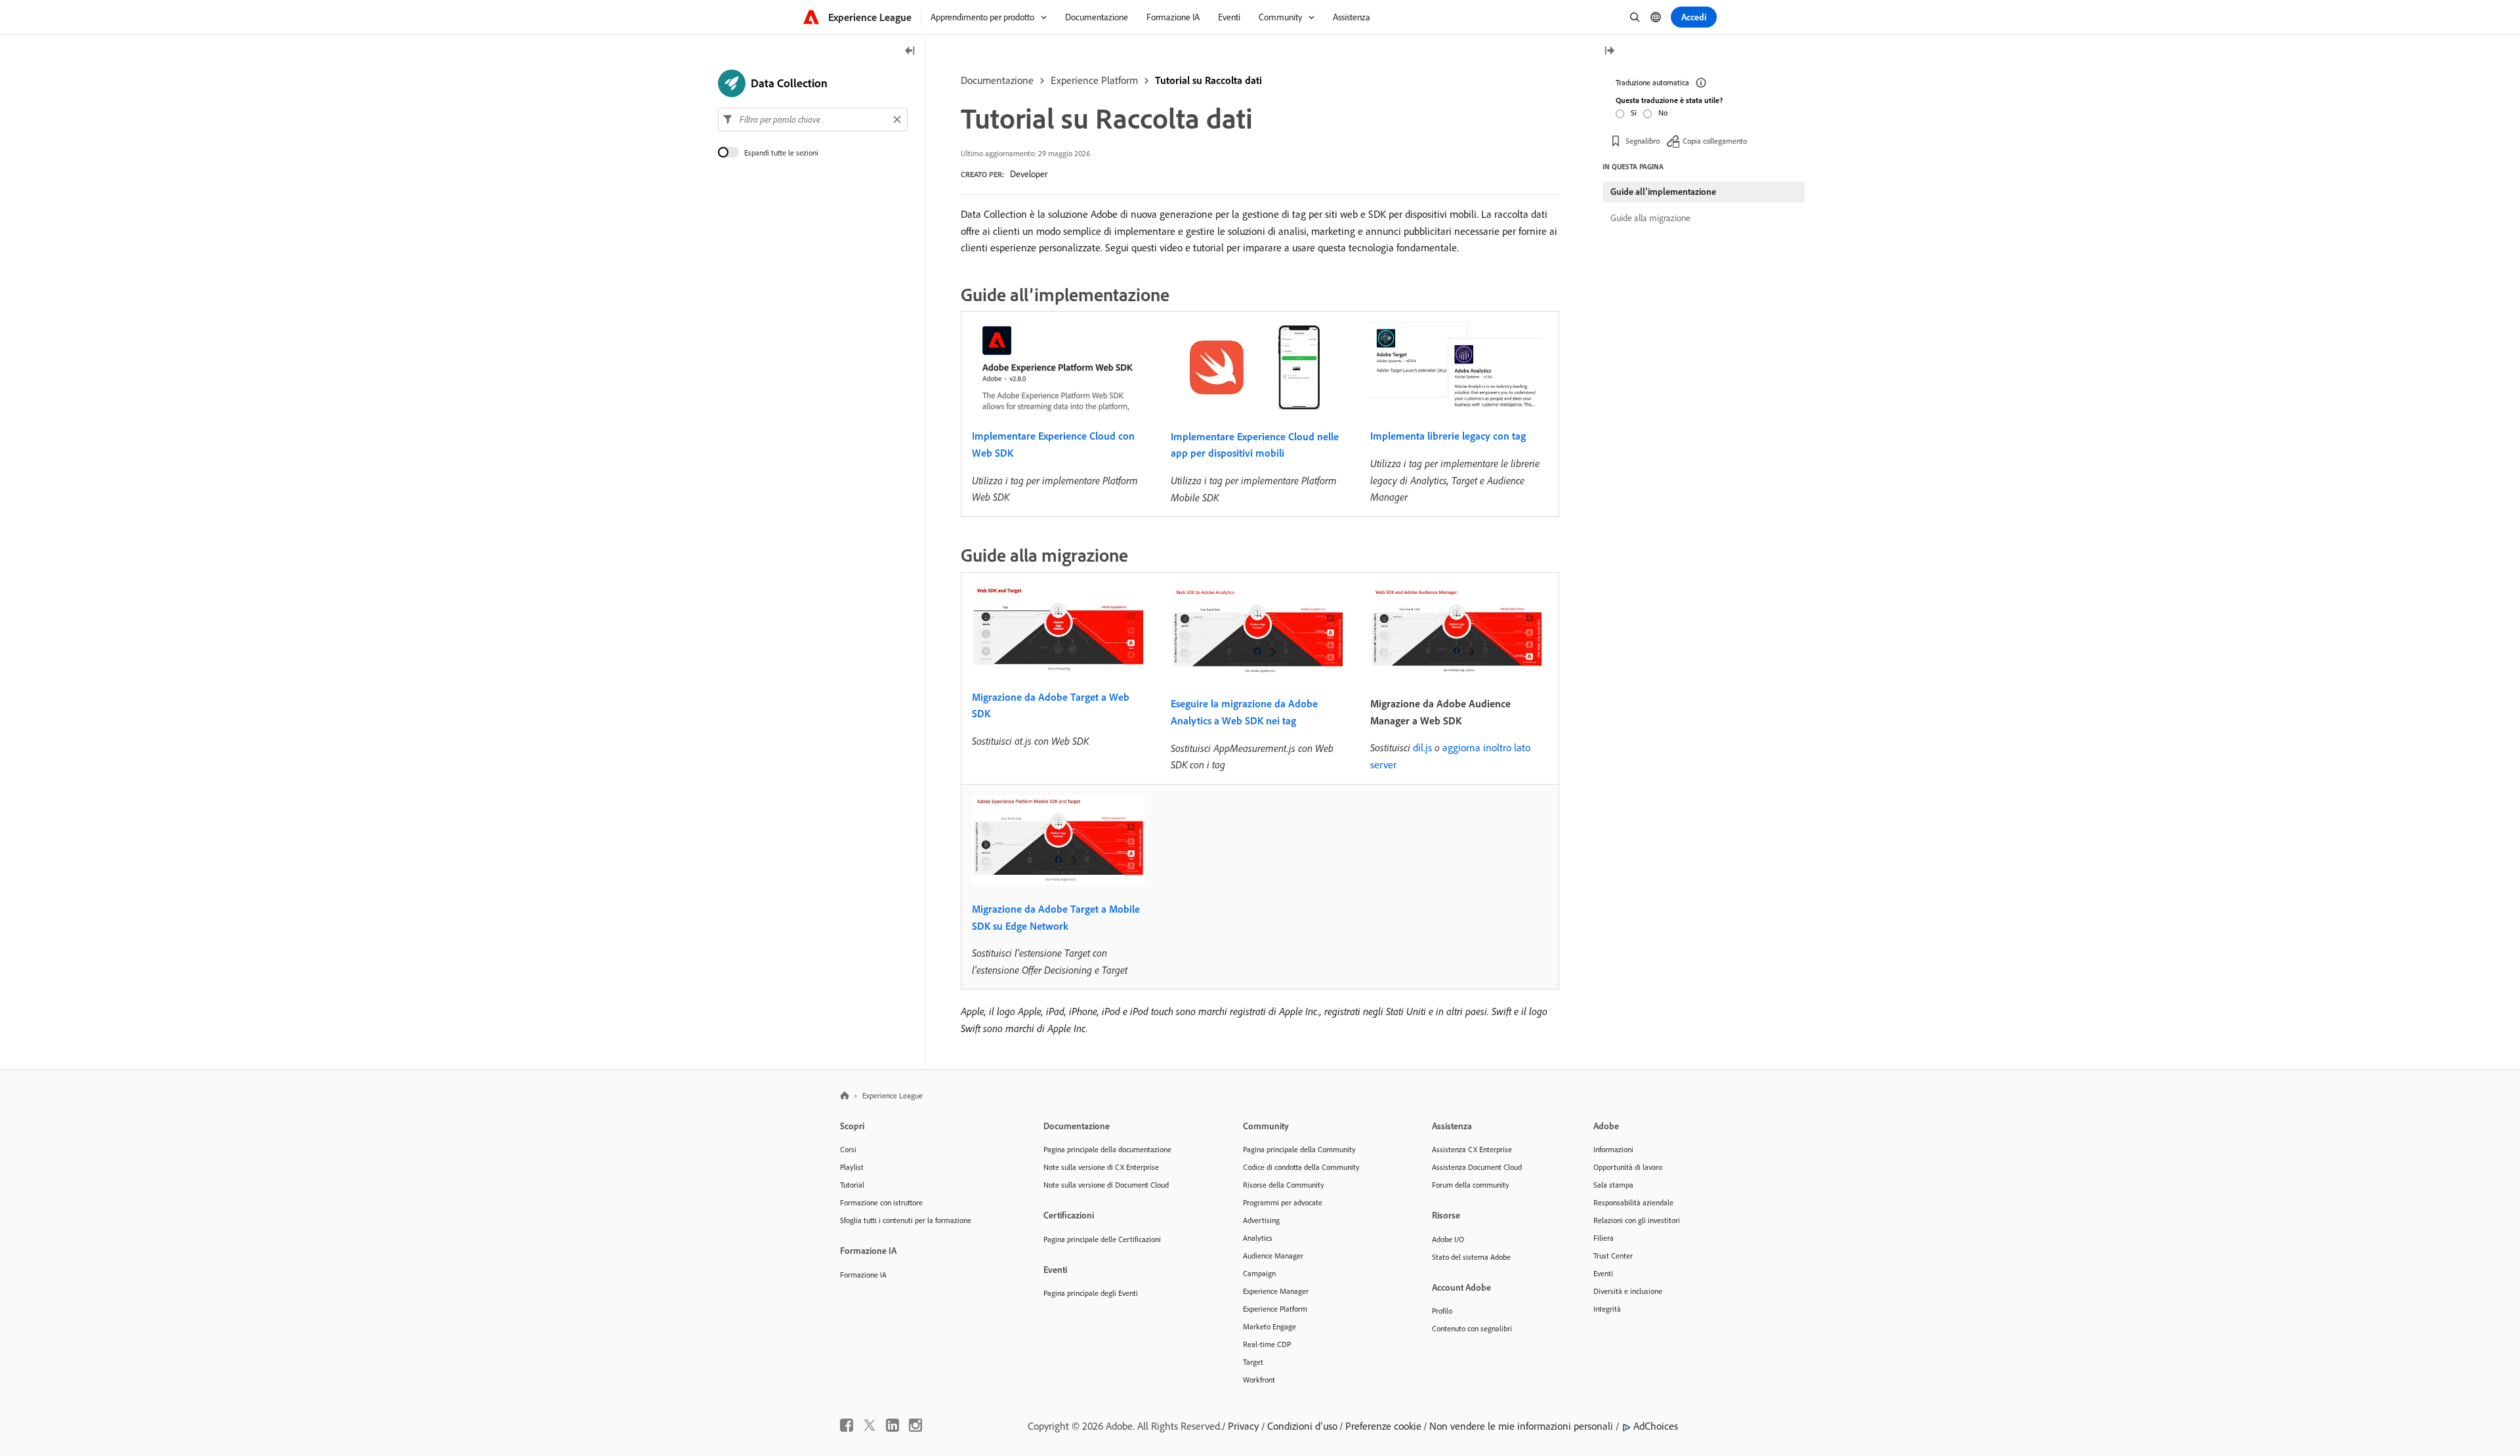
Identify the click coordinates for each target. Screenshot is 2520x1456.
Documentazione (997, 80)
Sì (1634, 113)
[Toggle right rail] (1609, 52)
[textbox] (813, 119)
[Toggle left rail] (910, 52)
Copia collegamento (1715, 141)
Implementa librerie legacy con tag (1448, 436)
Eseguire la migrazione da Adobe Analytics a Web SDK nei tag (1244, 712)
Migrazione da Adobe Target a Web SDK (1051, 705)
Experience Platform (1094, 80)
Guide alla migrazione (1650, 218)
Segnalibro (1643, 141)
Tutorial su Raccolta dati (1208, 80)
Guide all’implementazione (1663, 192)
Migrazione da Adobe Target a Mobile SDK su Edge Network (1056, 917)
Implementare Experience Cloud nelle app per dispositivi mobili (1255, 445)
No (1663, 113)
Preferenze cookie (1383, 1426)
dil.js (1422, 747)
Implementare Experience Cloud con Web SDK (1053, 444)
